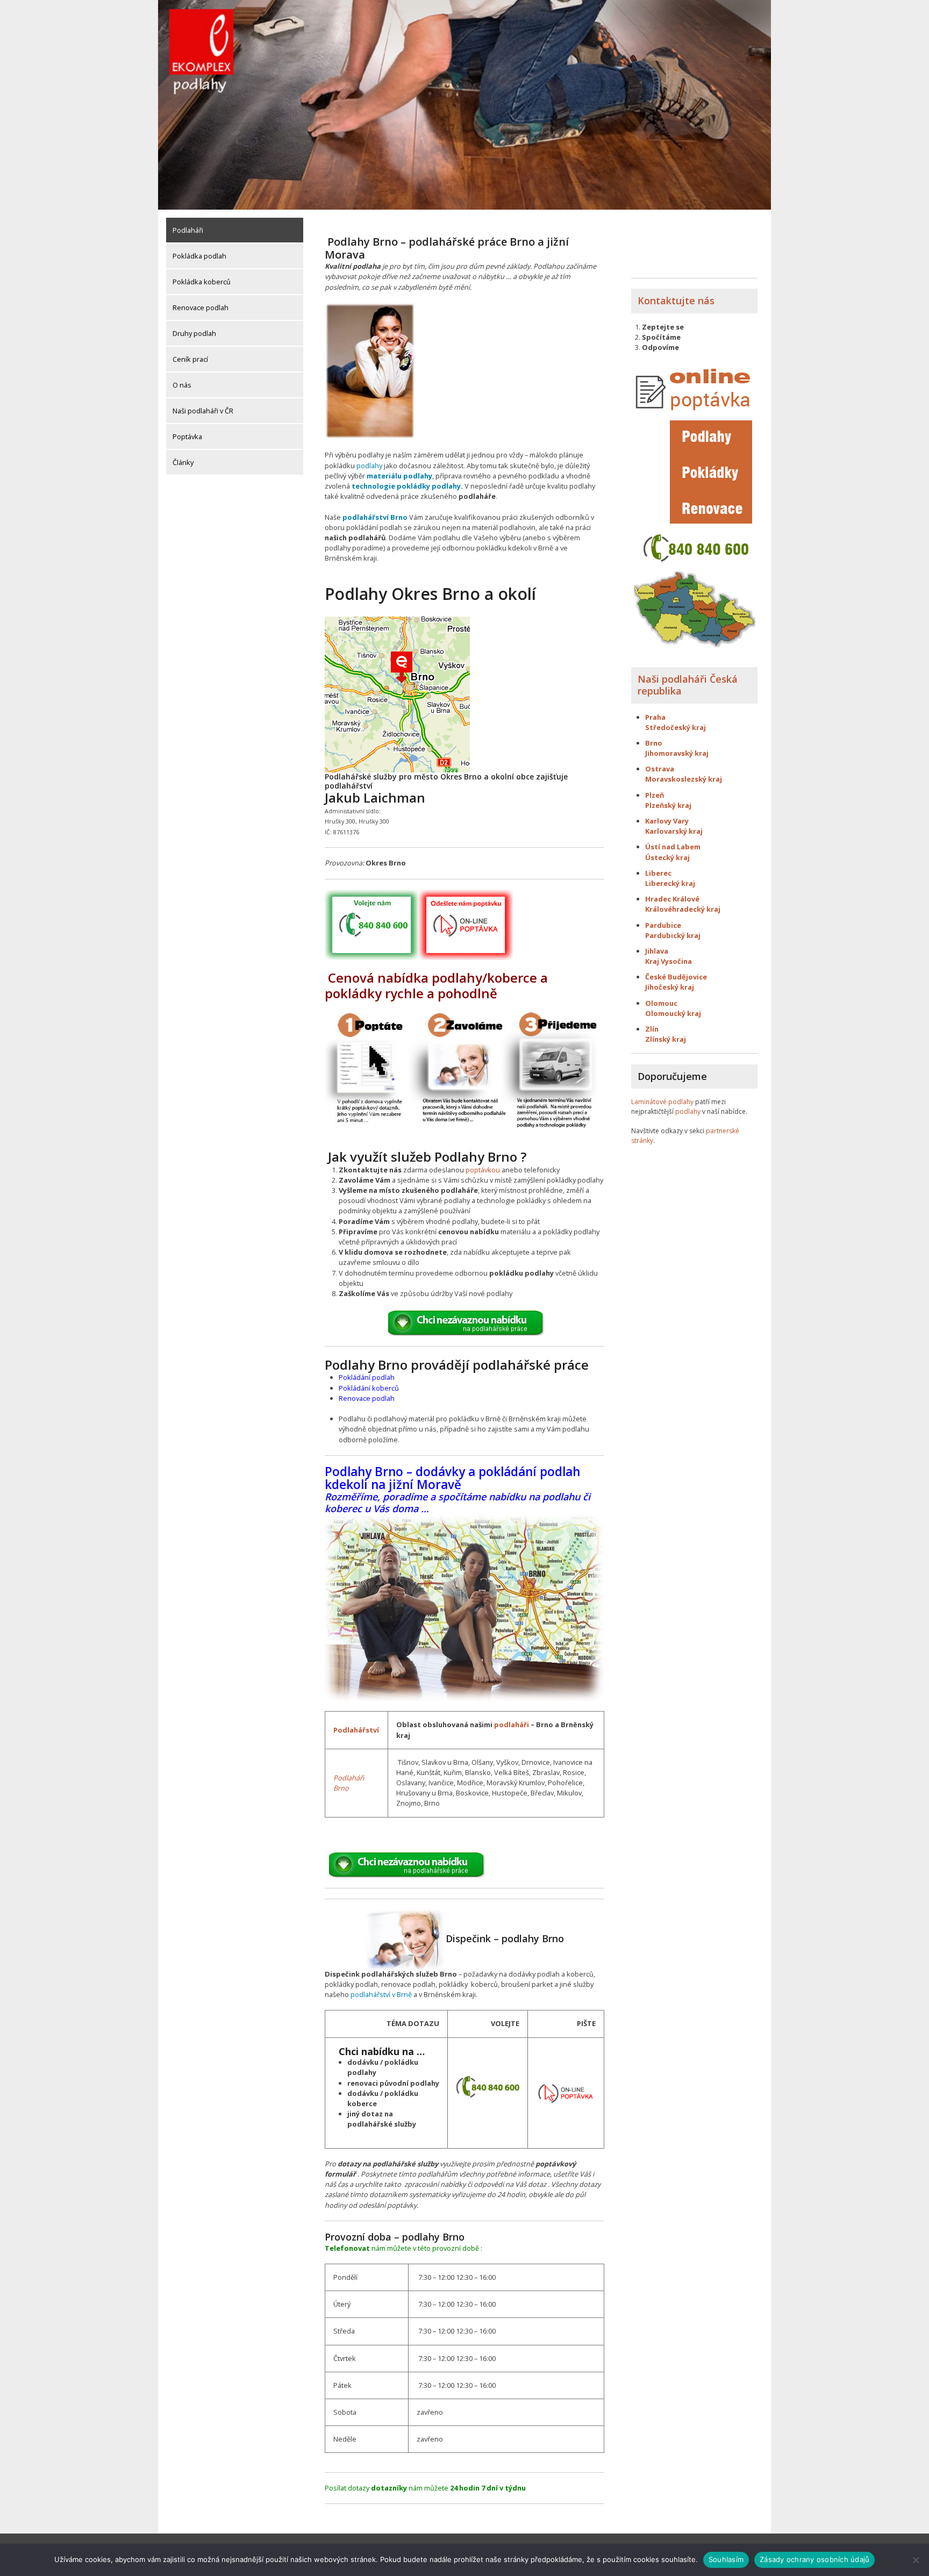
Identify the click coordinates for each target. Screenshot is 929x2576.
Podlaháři (188, 230)
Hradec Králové (672, 899)
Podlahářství (356, 1730)
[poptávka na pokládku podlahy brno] (566, 2092)
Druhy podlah (194, 333)
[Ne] (916, 2560)
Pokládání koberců (369, 1388)
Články (183, 462)
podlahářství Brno (375, 517)
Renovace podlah (201, 307)
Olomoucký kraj (673, 1013)
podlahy (369, 466)
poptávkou (483, 1170)
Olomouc (661, 1003)
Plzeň (655, 795)
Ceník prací (190, 359)
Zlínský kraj (666, 1039)
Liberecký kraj (670, 883)
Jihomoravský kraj (677, 753)
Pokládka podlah (199, 256)
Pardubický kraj (673, 935)
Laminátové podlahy (662, 1102)
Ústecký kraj (667, 857)
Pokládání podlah (367, 1377)
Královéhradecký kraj (683, 909)
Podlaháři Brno (349, 1783)
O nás (182, 385)
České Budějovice (676, 977)
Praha (655, 717)
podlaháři (512, 1725)
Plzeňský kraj (668, 805)
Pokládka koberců (202, 282)
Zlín (652, 1029)
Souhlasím (726, 2559)
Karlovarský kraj (674, 831)
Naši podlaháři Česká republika (688, 685)
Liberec (658, 873)
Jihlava (657, 951)
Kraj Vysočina (669, 961)
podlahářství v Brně (381, 1994)
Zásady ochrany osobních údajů (814, 2559)
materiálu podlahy (399, 476)
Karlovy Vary (667, 821)
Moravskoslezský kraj (684, 779)
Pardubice (663, 925)
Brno (654, 743)
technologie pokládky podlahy (406, 486)
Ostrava (660, 769)
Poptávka (187, 437)
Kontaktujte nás (676, 300)
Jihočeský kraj (670, 987)
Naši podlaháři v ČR (203, 411)
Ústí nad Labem (673, 847)
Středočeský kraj (676, 727)
